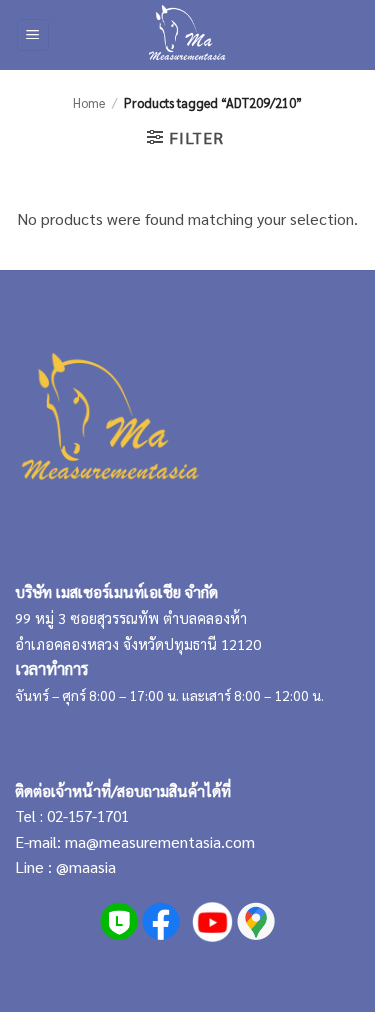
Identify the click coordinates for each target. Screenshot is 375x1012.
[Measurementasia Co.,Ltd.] (187, 35)
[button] (33, 35)
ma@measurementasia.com (160, 841)
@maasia (86, 866)
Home (89, 102)
